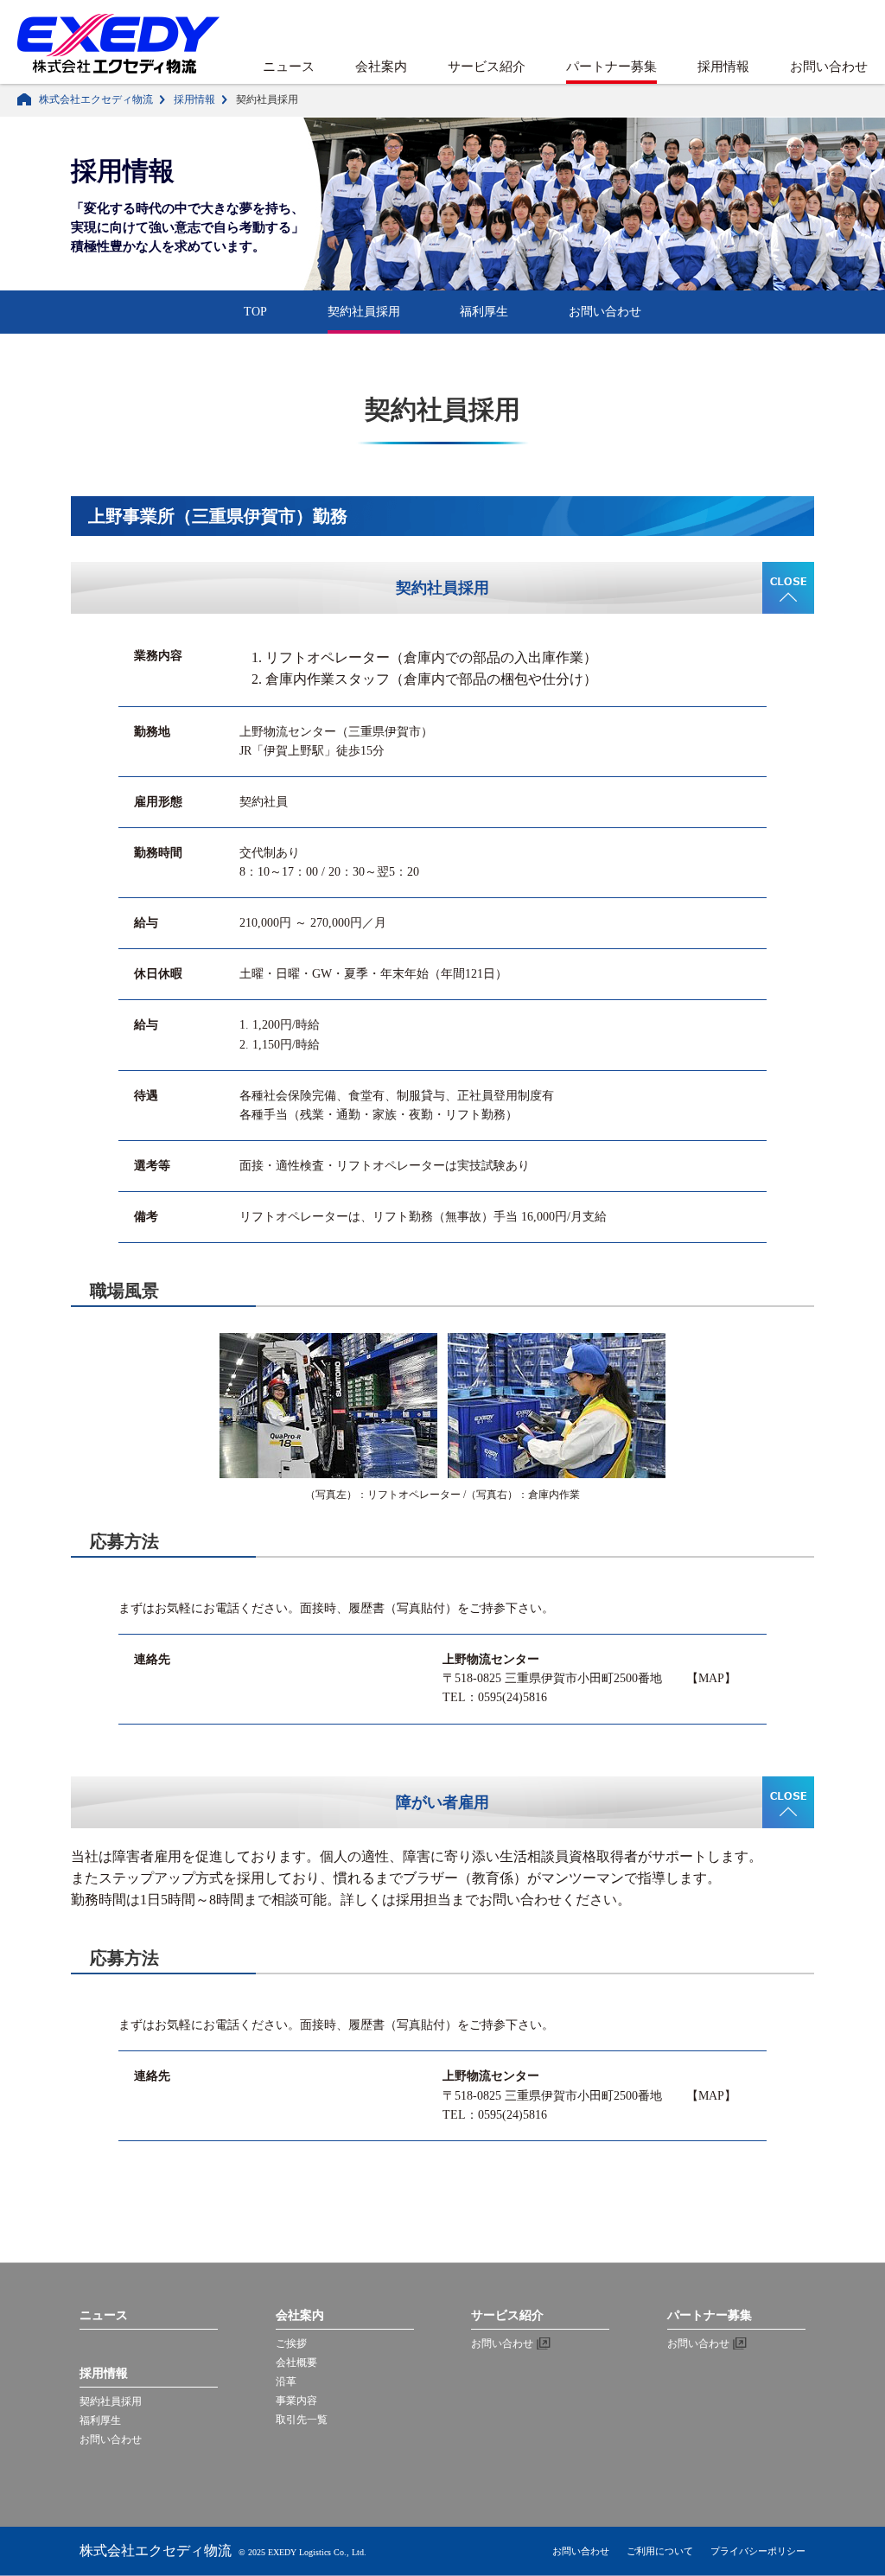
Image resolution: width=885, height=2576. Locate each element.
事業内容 (296, 2401)
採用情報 (723, 67)
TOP (255, 312)
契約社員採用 (364, 312)
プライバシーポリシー (758, 2551)
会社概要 (296, 2362)
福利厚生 (484, 312)
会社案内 (381, 67)
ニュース (289, 67)
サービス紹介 (487, 67)
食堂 (360, 1096)
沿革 (286, 2382)
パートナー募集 (611, 67)
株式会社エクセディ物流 (96, 99)
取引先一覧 (302, 2420)
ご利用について (660, 2551)
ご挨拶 (291, 2343)
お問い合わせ (829, 67)
